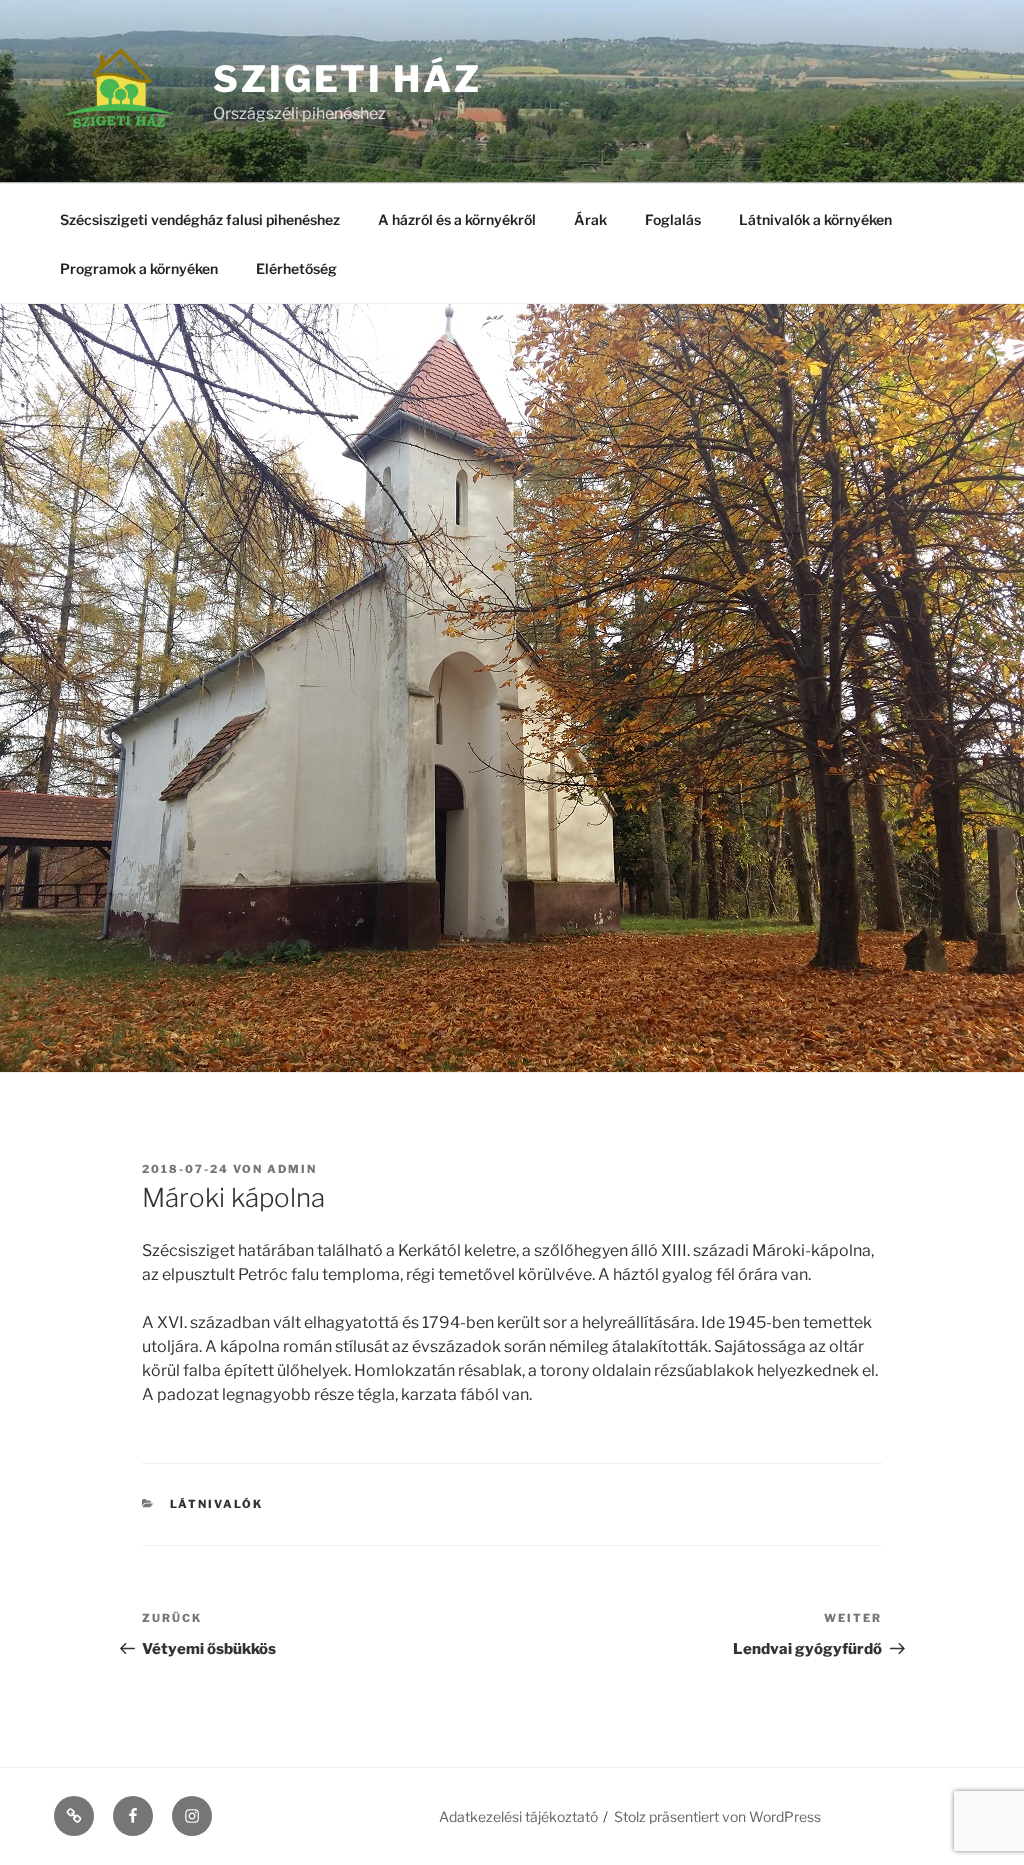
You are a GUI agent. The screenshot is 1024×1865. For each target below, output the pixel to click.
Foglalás (673, 219)
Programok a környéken (139, 268)
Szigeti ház (347, 79)
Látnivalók (217, 1504)
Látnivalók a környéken (815, 219)
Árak (590, 219)
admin (292, 1169)
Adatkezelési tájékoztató (518, 1816)
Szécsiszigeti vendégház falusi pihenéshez (200, 219)
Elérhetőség (296, 268)
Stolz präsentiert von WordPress (717, 1816)
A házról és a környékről (457, 219)
